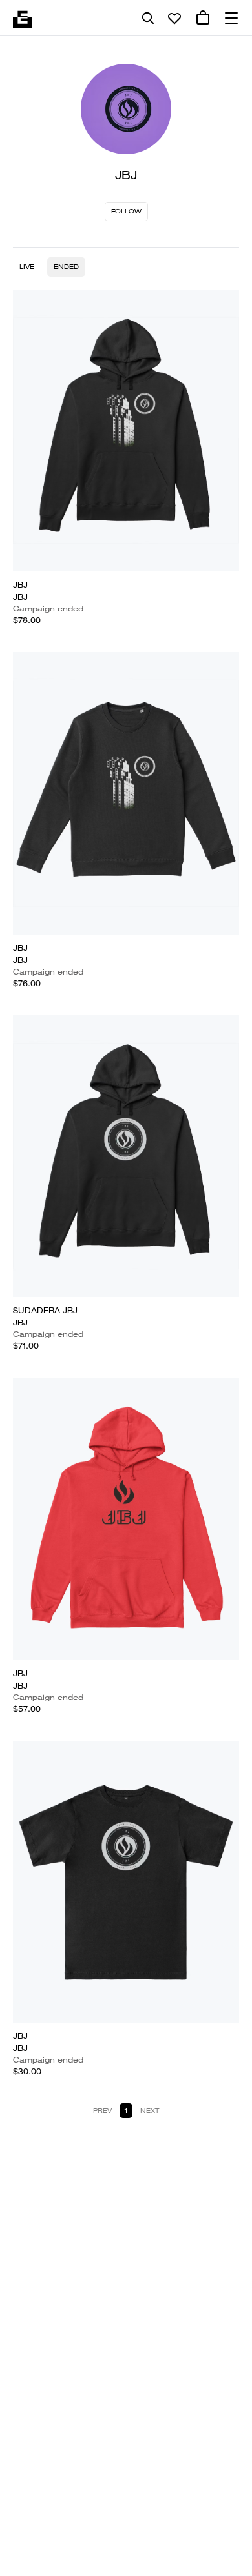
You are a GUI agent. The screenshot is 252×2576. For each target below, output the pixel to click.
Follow (126, 211)
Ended (66, 267)
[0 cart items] (203, 18)
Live (27, 267)
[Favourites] (174, 18)
